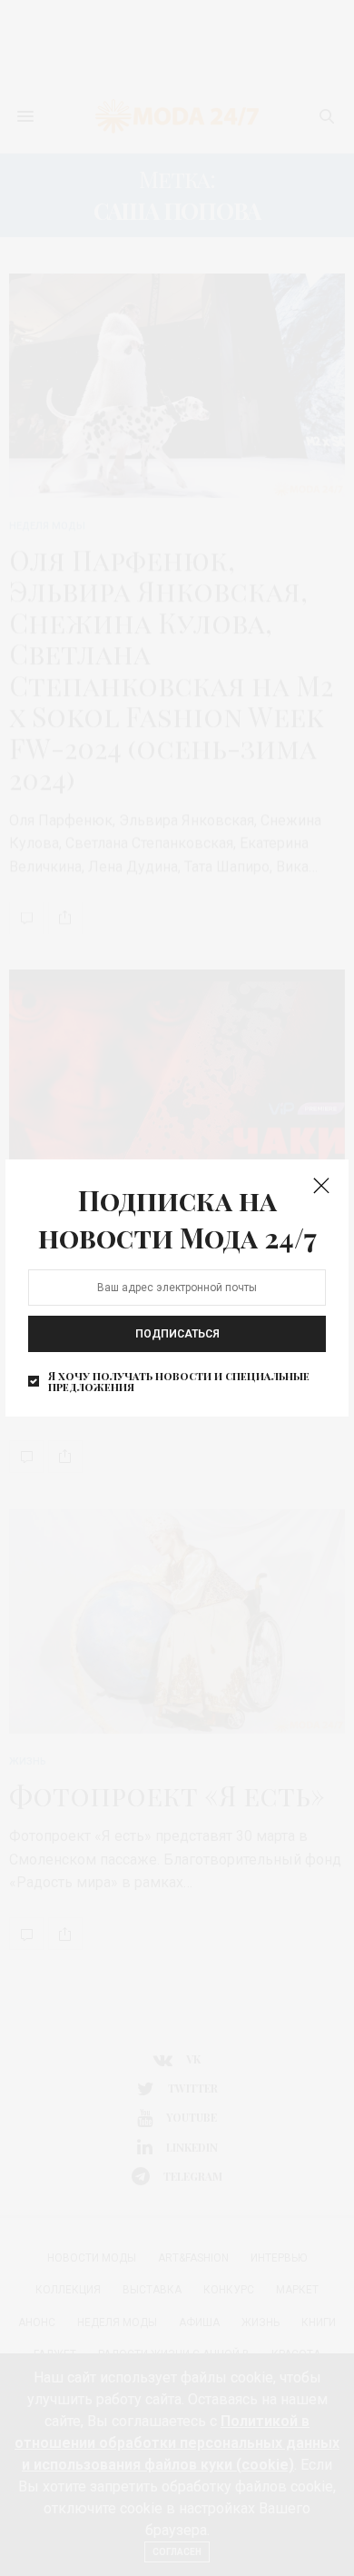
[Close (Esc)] (321, 1187)
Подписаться (177, 1334)
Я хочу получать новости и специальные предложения (179, 1381)
